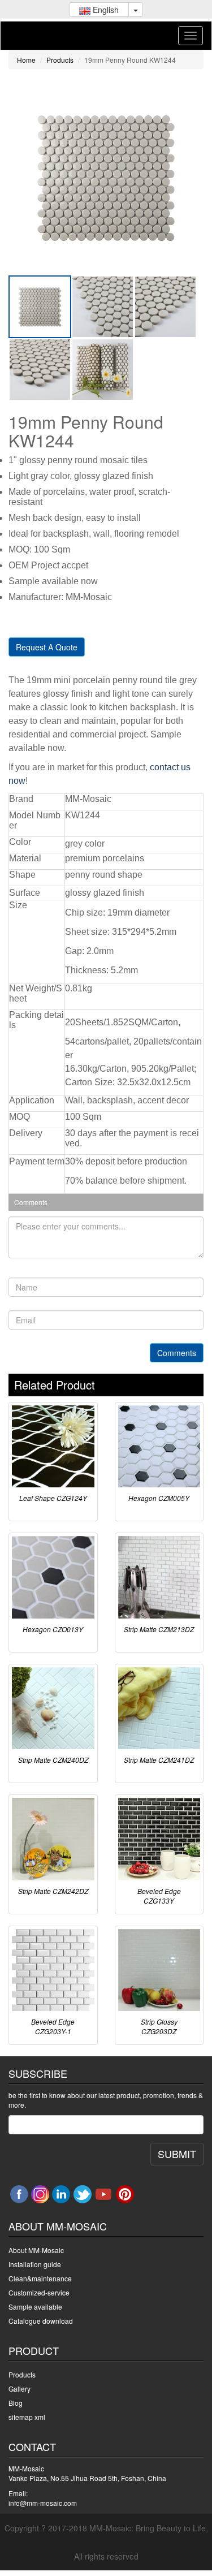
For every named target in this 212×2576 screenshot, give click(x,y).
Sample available (35, 2307)
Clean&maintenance (40, 2278)
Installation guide (35, 2264)
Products (60, 60)
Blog (16, 2403)
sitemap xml (27, 2417)
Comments (177, 1353)
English (105, 10)
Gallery (20, 2389)
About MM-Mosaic (36, 2250)
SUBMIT (177, 2154)
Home (26, 60)
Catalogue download (41, 2321)
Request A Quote (47, 647)
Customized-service (39, 2292)
